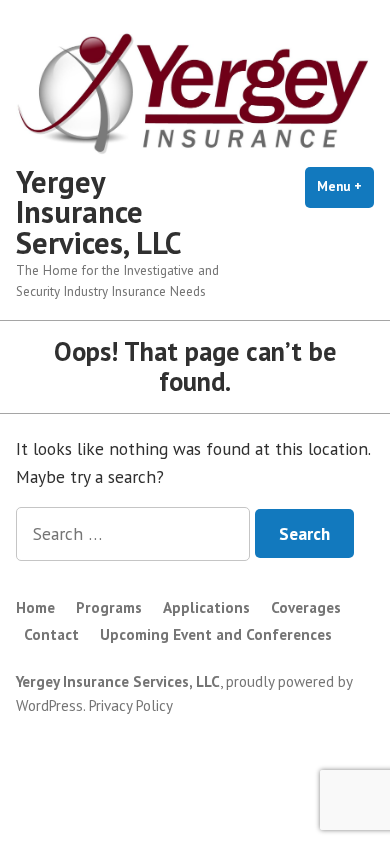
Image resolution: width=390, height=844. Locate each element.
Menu (345, 186)
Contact (51, 634)
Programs (109, 607)
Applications (206, 607)
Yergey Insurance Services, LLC (99, 212)
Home (35, 607)
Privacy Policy (131, 705)
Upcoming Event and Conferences (216, 634)
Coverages (306, 607)
